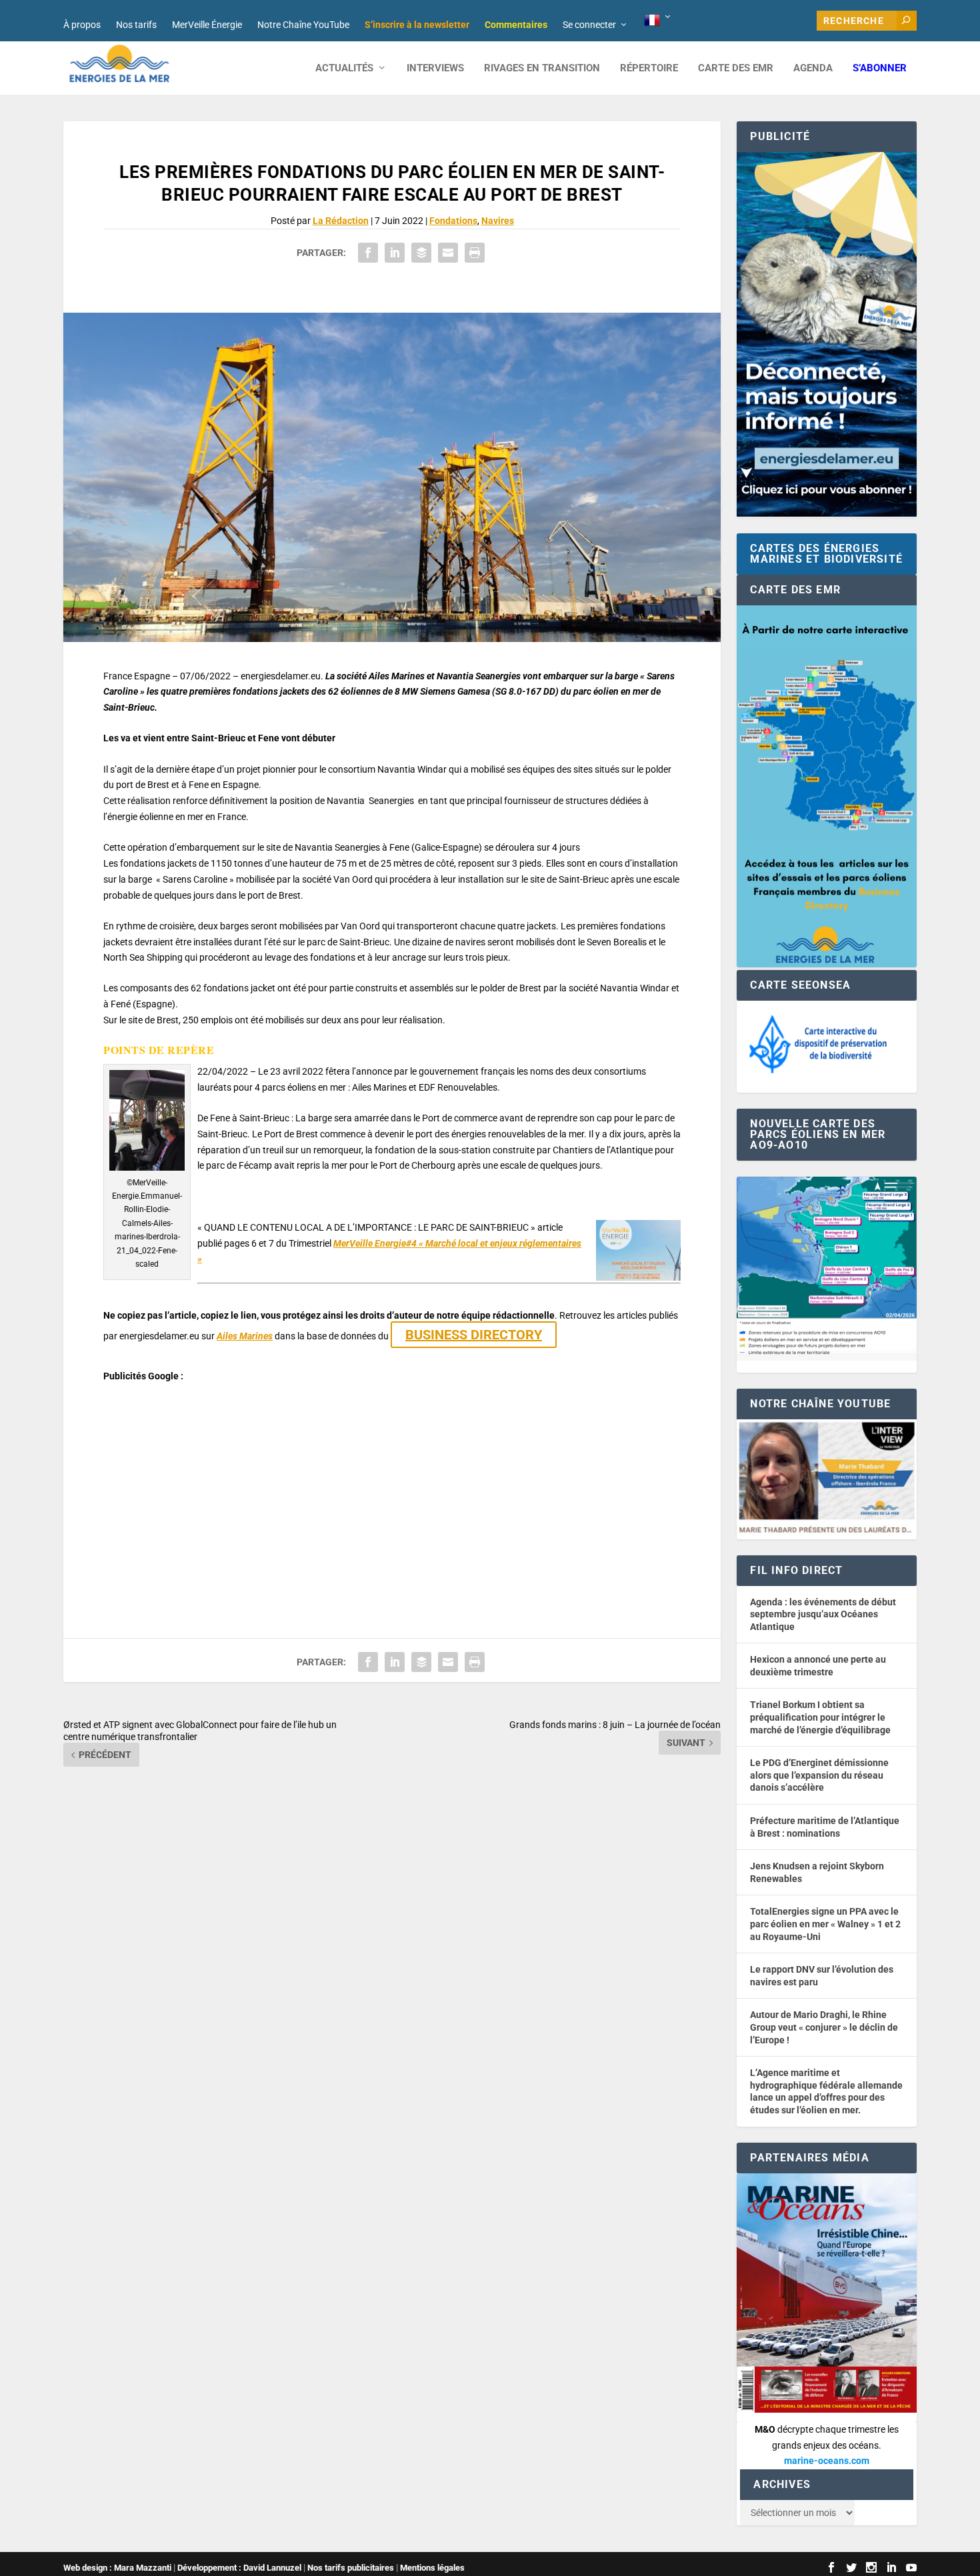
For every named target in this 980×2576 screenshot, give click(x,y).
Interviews (435, 68)
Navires (498, 221)
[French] (658, 21)
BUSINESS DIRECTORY (474, 1335)
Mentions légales (432, 2568)
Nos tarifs (136, 25)
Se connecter (589, 25)
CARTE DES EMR (736, 68)
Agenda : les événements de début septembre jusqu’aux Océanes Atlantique (823, 1614)
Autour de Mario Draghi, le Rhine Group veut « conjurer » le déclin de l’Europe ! (824, 2027)
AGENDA (813, 68)
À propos (82, 25)
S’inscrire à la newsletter (417, 25)
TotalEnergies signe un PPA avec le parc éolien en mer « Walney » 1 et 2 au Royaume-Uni (825, 1924)
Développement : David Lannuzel (239, 2568)
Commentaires (516, 25)
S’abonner (880, 68)
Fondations (453, 221)
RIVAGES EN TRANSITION (542, 68)
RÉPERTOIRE (649, 68)
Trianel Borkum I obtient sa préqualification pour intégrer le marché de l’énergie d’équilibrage (820, 1717)
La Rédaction (341, 221)
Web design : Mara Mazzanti (117, 2568)
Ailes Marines (245, 1336)
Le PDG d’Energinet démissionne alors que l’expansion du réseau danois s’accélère (819, 1775)
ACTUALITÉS (344, 68)
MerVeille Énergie (207, 25)
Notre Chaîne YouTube (303, 25)
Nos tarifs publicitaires (351, 2568)
